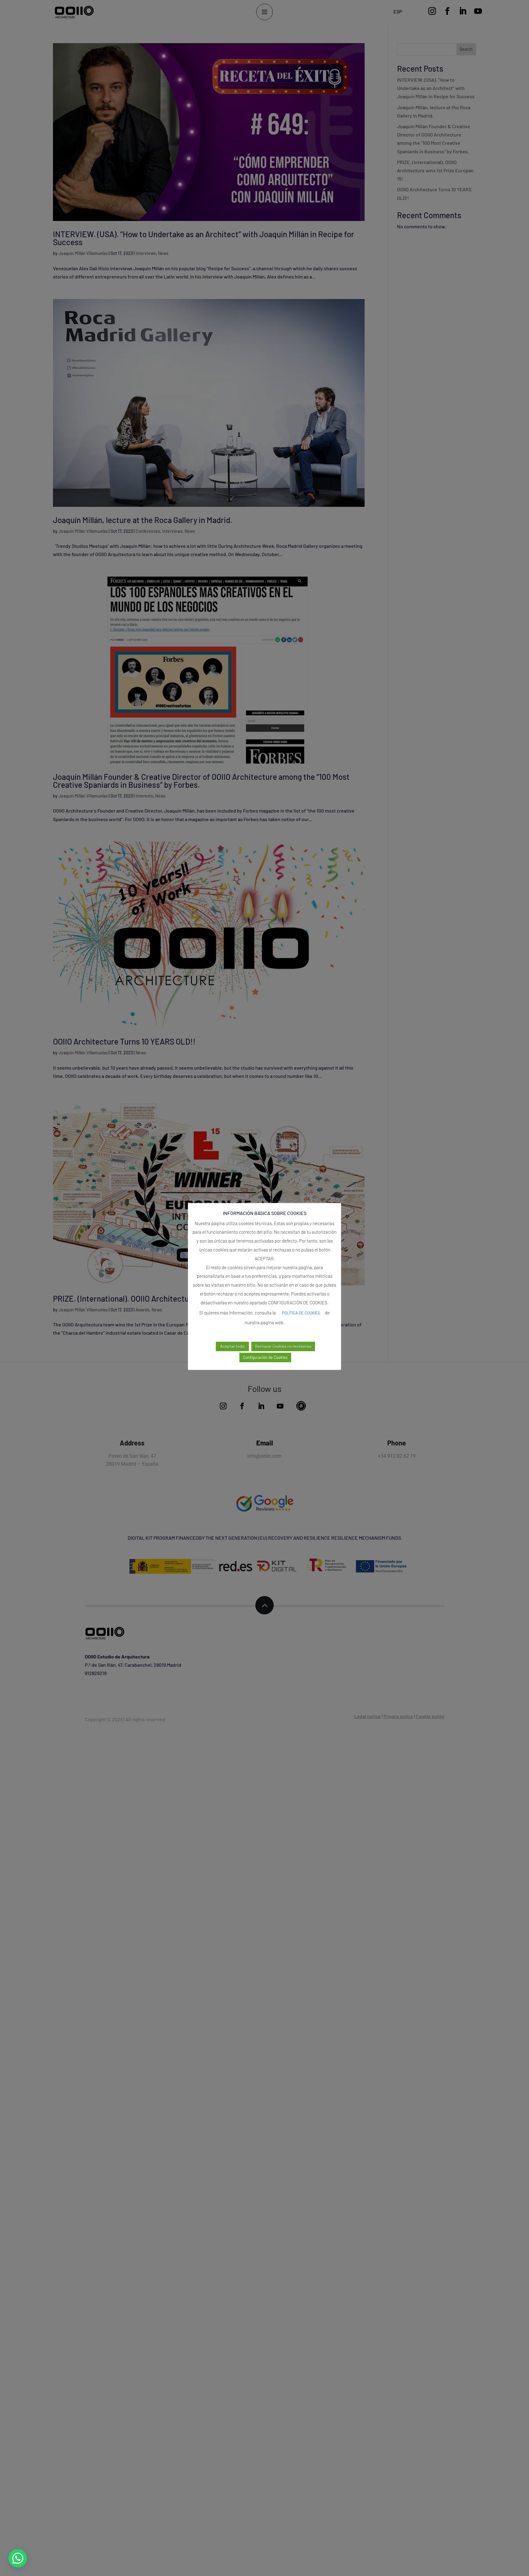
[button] (18, 2558)
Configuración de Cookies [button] (265, 1357)
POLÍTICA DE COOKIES (301, 1313)
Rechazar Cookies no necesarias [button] (283, 1346)
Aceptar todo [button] (232, 1346)
